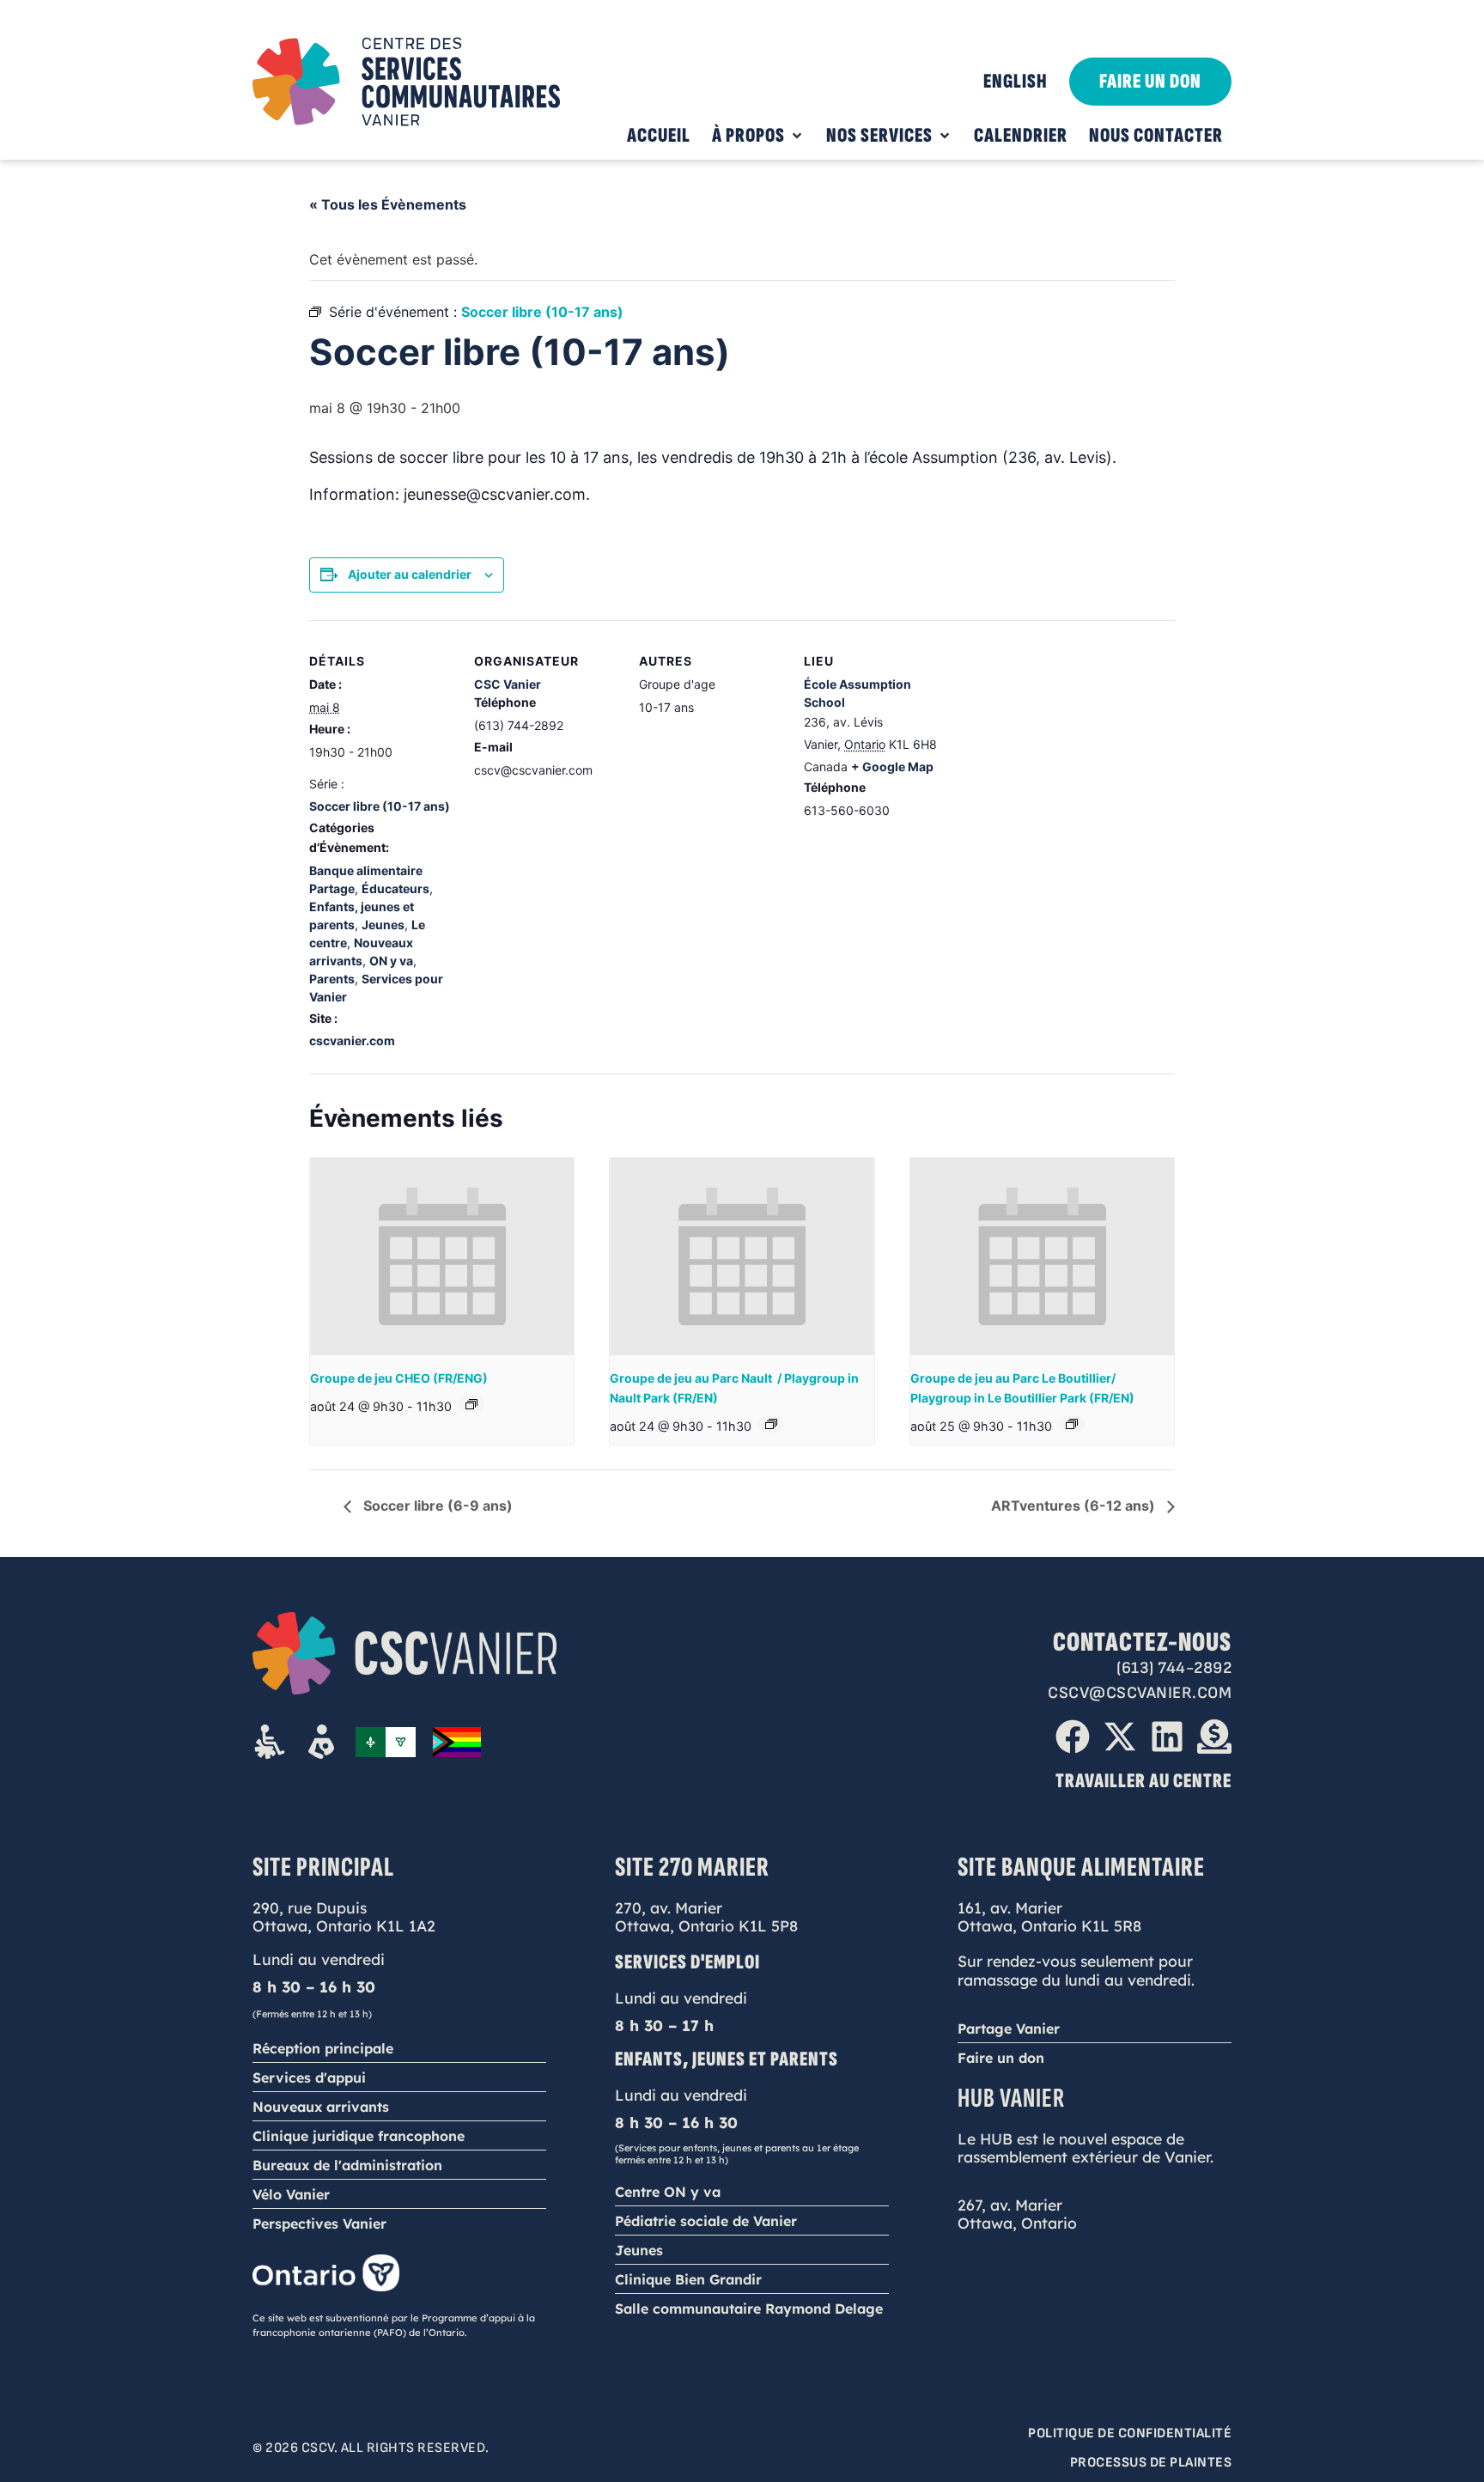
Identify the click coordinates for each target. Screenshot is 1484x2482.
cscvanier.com (352, 1040)
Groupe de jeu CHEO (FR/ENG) (399, 1378)
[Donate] (1214, 1737)
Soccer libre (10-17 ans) (380, 806)
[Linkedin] (1167, 1737)
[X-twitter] (1120, 1737)
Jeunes (383, 925)
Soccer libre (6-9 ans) (436, 1506)
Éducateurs (395, 888)
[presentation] (442, 1256)
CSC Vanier (508, 684)
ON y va (391, 961)
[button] (758, 136)
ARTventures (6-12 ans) (1075, 1506)
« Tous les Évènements (388, 204)
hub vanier (1011, 2099)
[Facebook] (1073, 1737)
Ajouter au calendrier (410, 574)
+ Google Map (892, 766)
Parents (332, 979)
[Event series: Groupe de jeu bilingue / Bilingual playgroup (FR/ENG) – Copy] (771, 1424)
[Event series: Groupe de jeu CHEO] (471, 1404)
